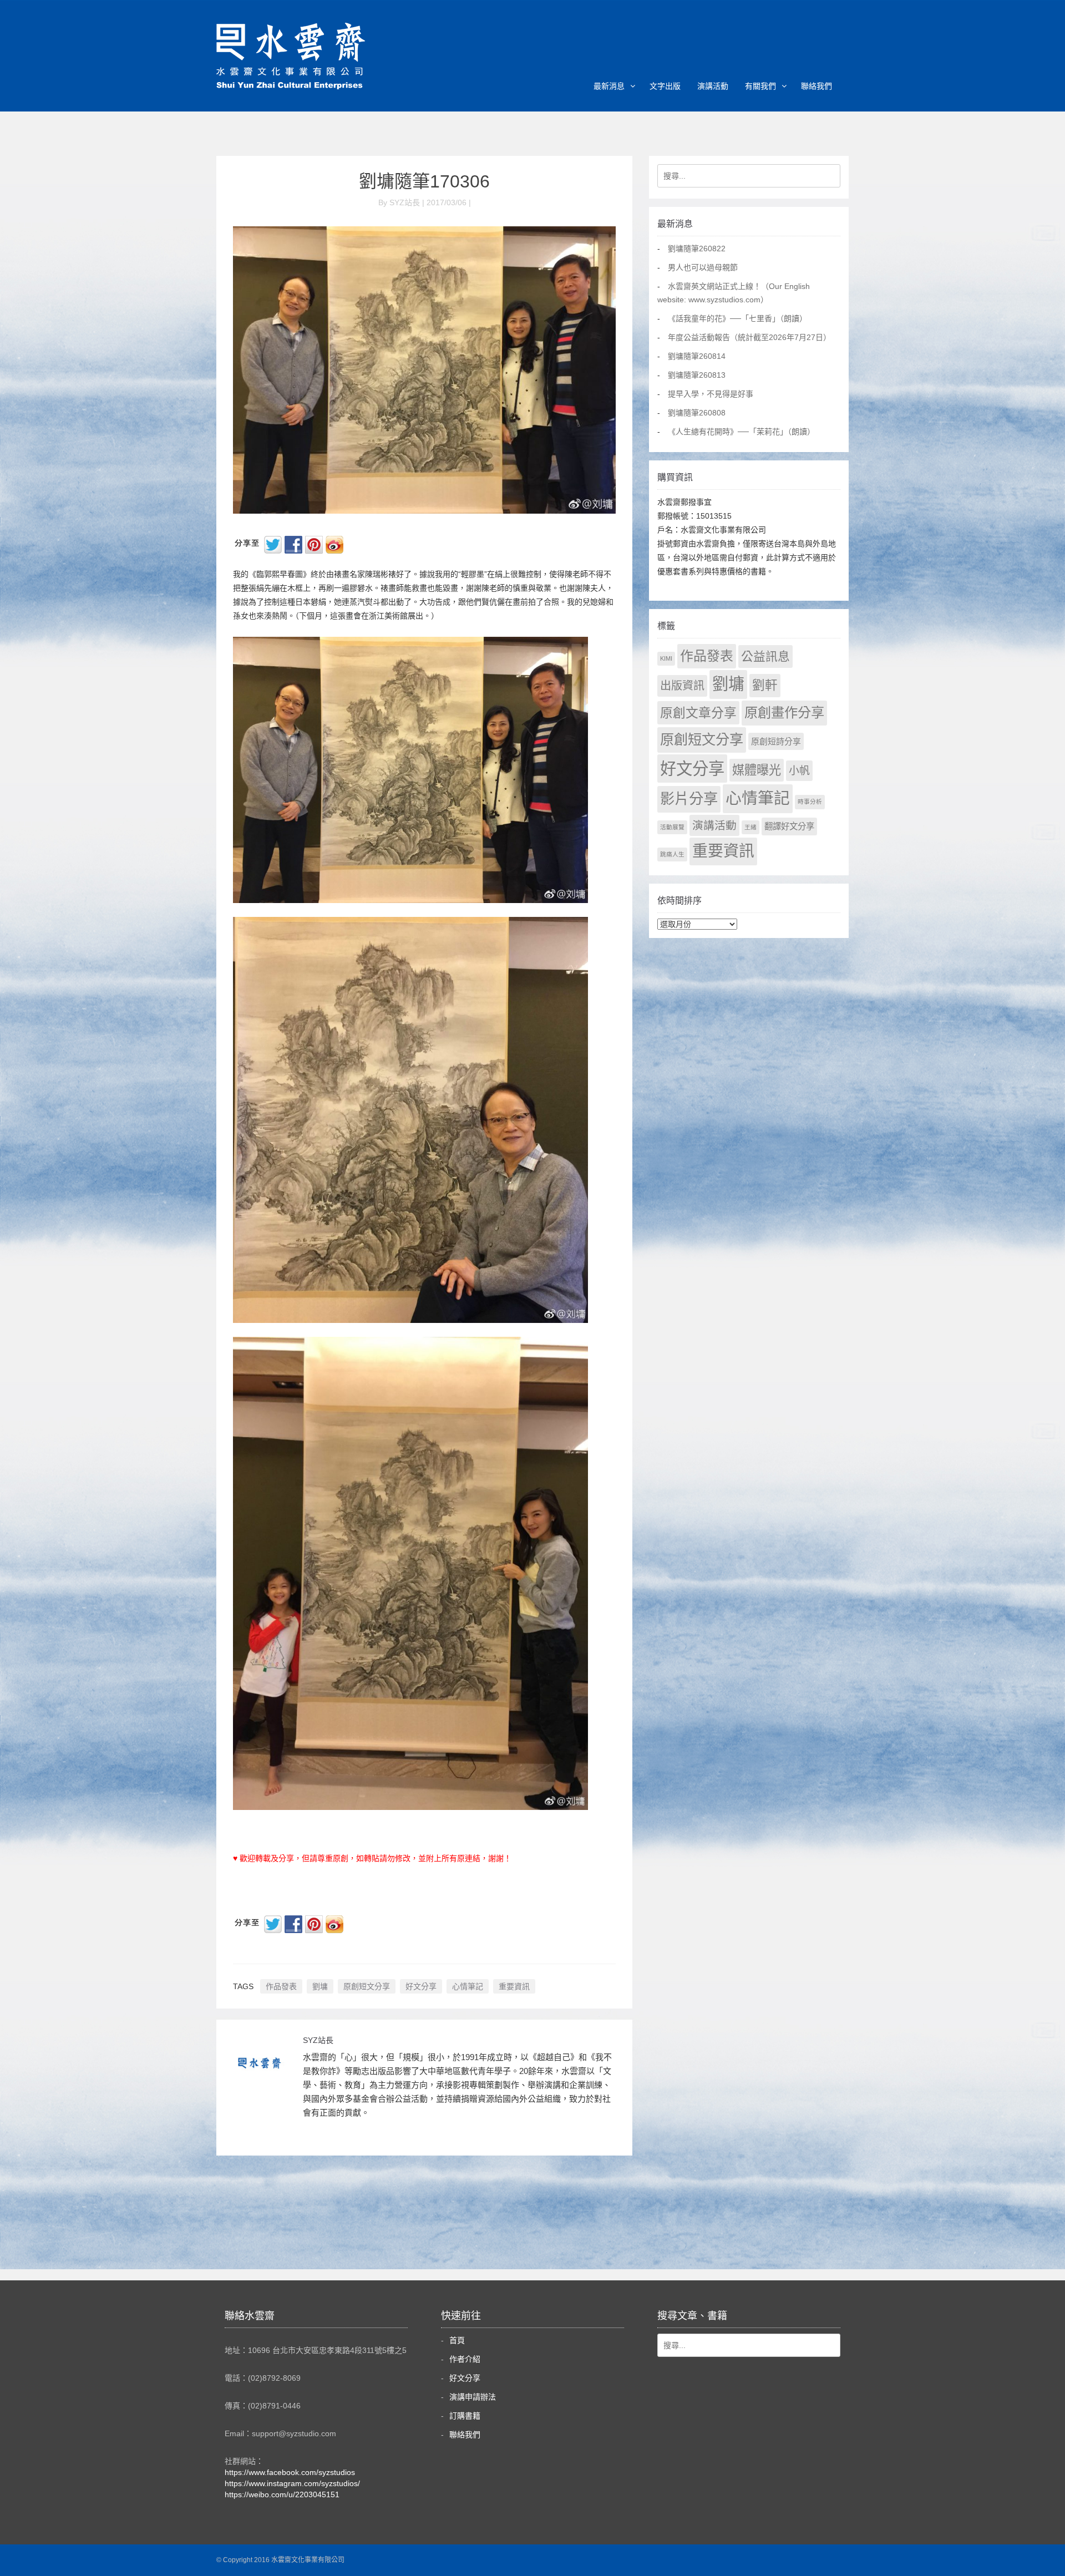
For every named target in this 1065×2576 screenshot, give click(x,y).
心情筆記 (468, 1986)
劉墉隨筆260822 (697, 249)
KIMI (666, 658)
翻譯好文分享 (789, 826)
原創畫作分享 (784, 713)
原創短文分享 (367, 1986)
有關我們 (760, 86)
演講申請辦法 (473, 2397)
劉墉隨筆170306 (424, 181)
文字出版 (665, 86)
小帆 (799, 771)
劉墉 (320, 1986)
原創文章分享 (698, 713)
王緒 (750, 827)
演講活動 (713, 86)
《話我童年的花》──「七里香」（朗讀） (737, 318)
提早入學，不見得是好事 (711, 394)
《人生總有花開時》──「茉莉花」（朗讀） (741, 432)
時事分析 (810, 802)
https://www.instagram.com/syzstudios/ (292, 2483)
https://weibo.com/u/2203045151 (282, 2494)
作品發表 (281, 1986)
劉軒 (765, 685)
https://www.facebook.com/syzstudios (290, 2472)
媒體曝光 (757, 770)
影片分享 (689, 799)
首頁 (457, 2340)
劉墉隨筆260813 (697, 375)
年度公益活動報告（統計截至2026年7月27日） (749, 337)
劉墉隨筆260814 (697, 356)
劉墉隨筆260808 (697, 413)
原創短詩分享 (776, 741)
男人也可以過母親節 (703, 267)
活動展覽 (672, 827)
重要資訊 (514, 1986)
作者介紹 (465, 2359)
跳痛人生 (672, 854)
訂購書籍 (465, 2416)
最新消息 (609, 86)
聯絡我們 (816, 86)
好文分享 (421, 1986)
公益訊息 (765, 656)
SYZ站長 (318, 2040)
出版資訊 (682, 686)
